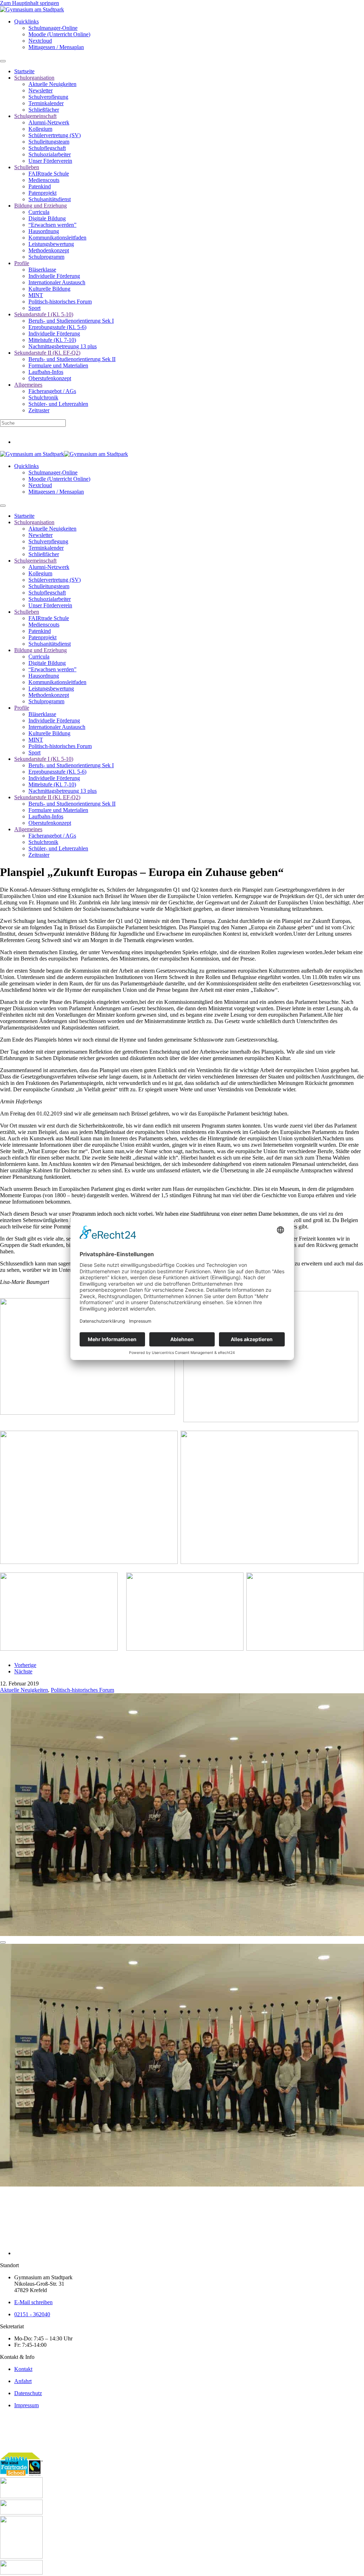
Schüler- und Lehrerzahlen (58, 404)
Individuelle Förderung (54, 276)
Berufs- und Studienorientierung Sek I (71, 321)
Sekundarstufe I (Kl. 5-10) (44, 314)
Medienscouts (44, 180)
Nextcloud (40, 41)
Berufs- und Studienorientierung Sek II (72, 359)
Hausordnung (44, 231)
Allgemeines (28, 385)
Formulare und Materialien (58, 365)
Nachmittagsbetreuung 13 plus (63, 346)
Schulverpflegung (48, 97)
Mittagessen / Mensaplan (56, 47)
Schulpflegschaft (47, 148)
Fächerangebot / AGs (52, 391)
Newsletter (41, 90)
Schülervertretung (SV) (55, 135)
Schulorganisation (34, 78)
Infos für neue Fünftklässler (31, 430)
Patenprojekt (42, 193)
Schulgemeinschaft (35, 116)
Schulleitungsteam (49, 142)
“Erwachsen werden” (52, 225)
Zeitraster (39, 410)
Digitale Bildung (47, 218)
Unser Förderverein (50, 161)
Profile (22, 263)
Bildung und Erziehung (41, 206)
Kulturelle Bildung (49, 289)
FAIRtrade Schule (49, 174)
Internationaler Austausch (57, 282)
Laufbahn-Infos (46, 372)
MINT (36, 295)
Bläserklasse (42, 270)
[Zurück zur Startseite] (32, 9)
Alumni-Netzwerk (49, 122)
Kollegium (40, 129)
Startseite (24, 71)
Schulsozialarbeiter (50, 154)
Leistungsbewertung (51, 244)
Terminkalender (46, 103)
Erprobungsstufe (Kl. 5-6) (57, 327)
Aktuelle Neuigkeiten (52, 84)
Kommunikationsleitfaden (57, 238)
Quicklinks (26, 21)
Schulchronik (43, 397)
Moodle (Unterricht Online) (59, 34)
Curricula (39, 212)
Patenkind (40, 186)
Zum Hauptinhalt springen (30, 3)
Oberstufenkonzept (50, 378)
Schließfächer (44, 110)
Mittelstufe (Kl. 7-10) (52, 340)
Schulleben (27, 167)
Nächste (23, 1671)
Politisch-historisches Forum (60, 302)
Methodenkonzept (49, 250)
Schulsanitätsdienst (50, 199)
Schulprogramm (46, 257)
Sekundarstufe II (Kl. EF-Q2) (47, 353)
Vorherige (25, 1665)
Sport (34, 308)
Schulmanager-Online (53, 28)
